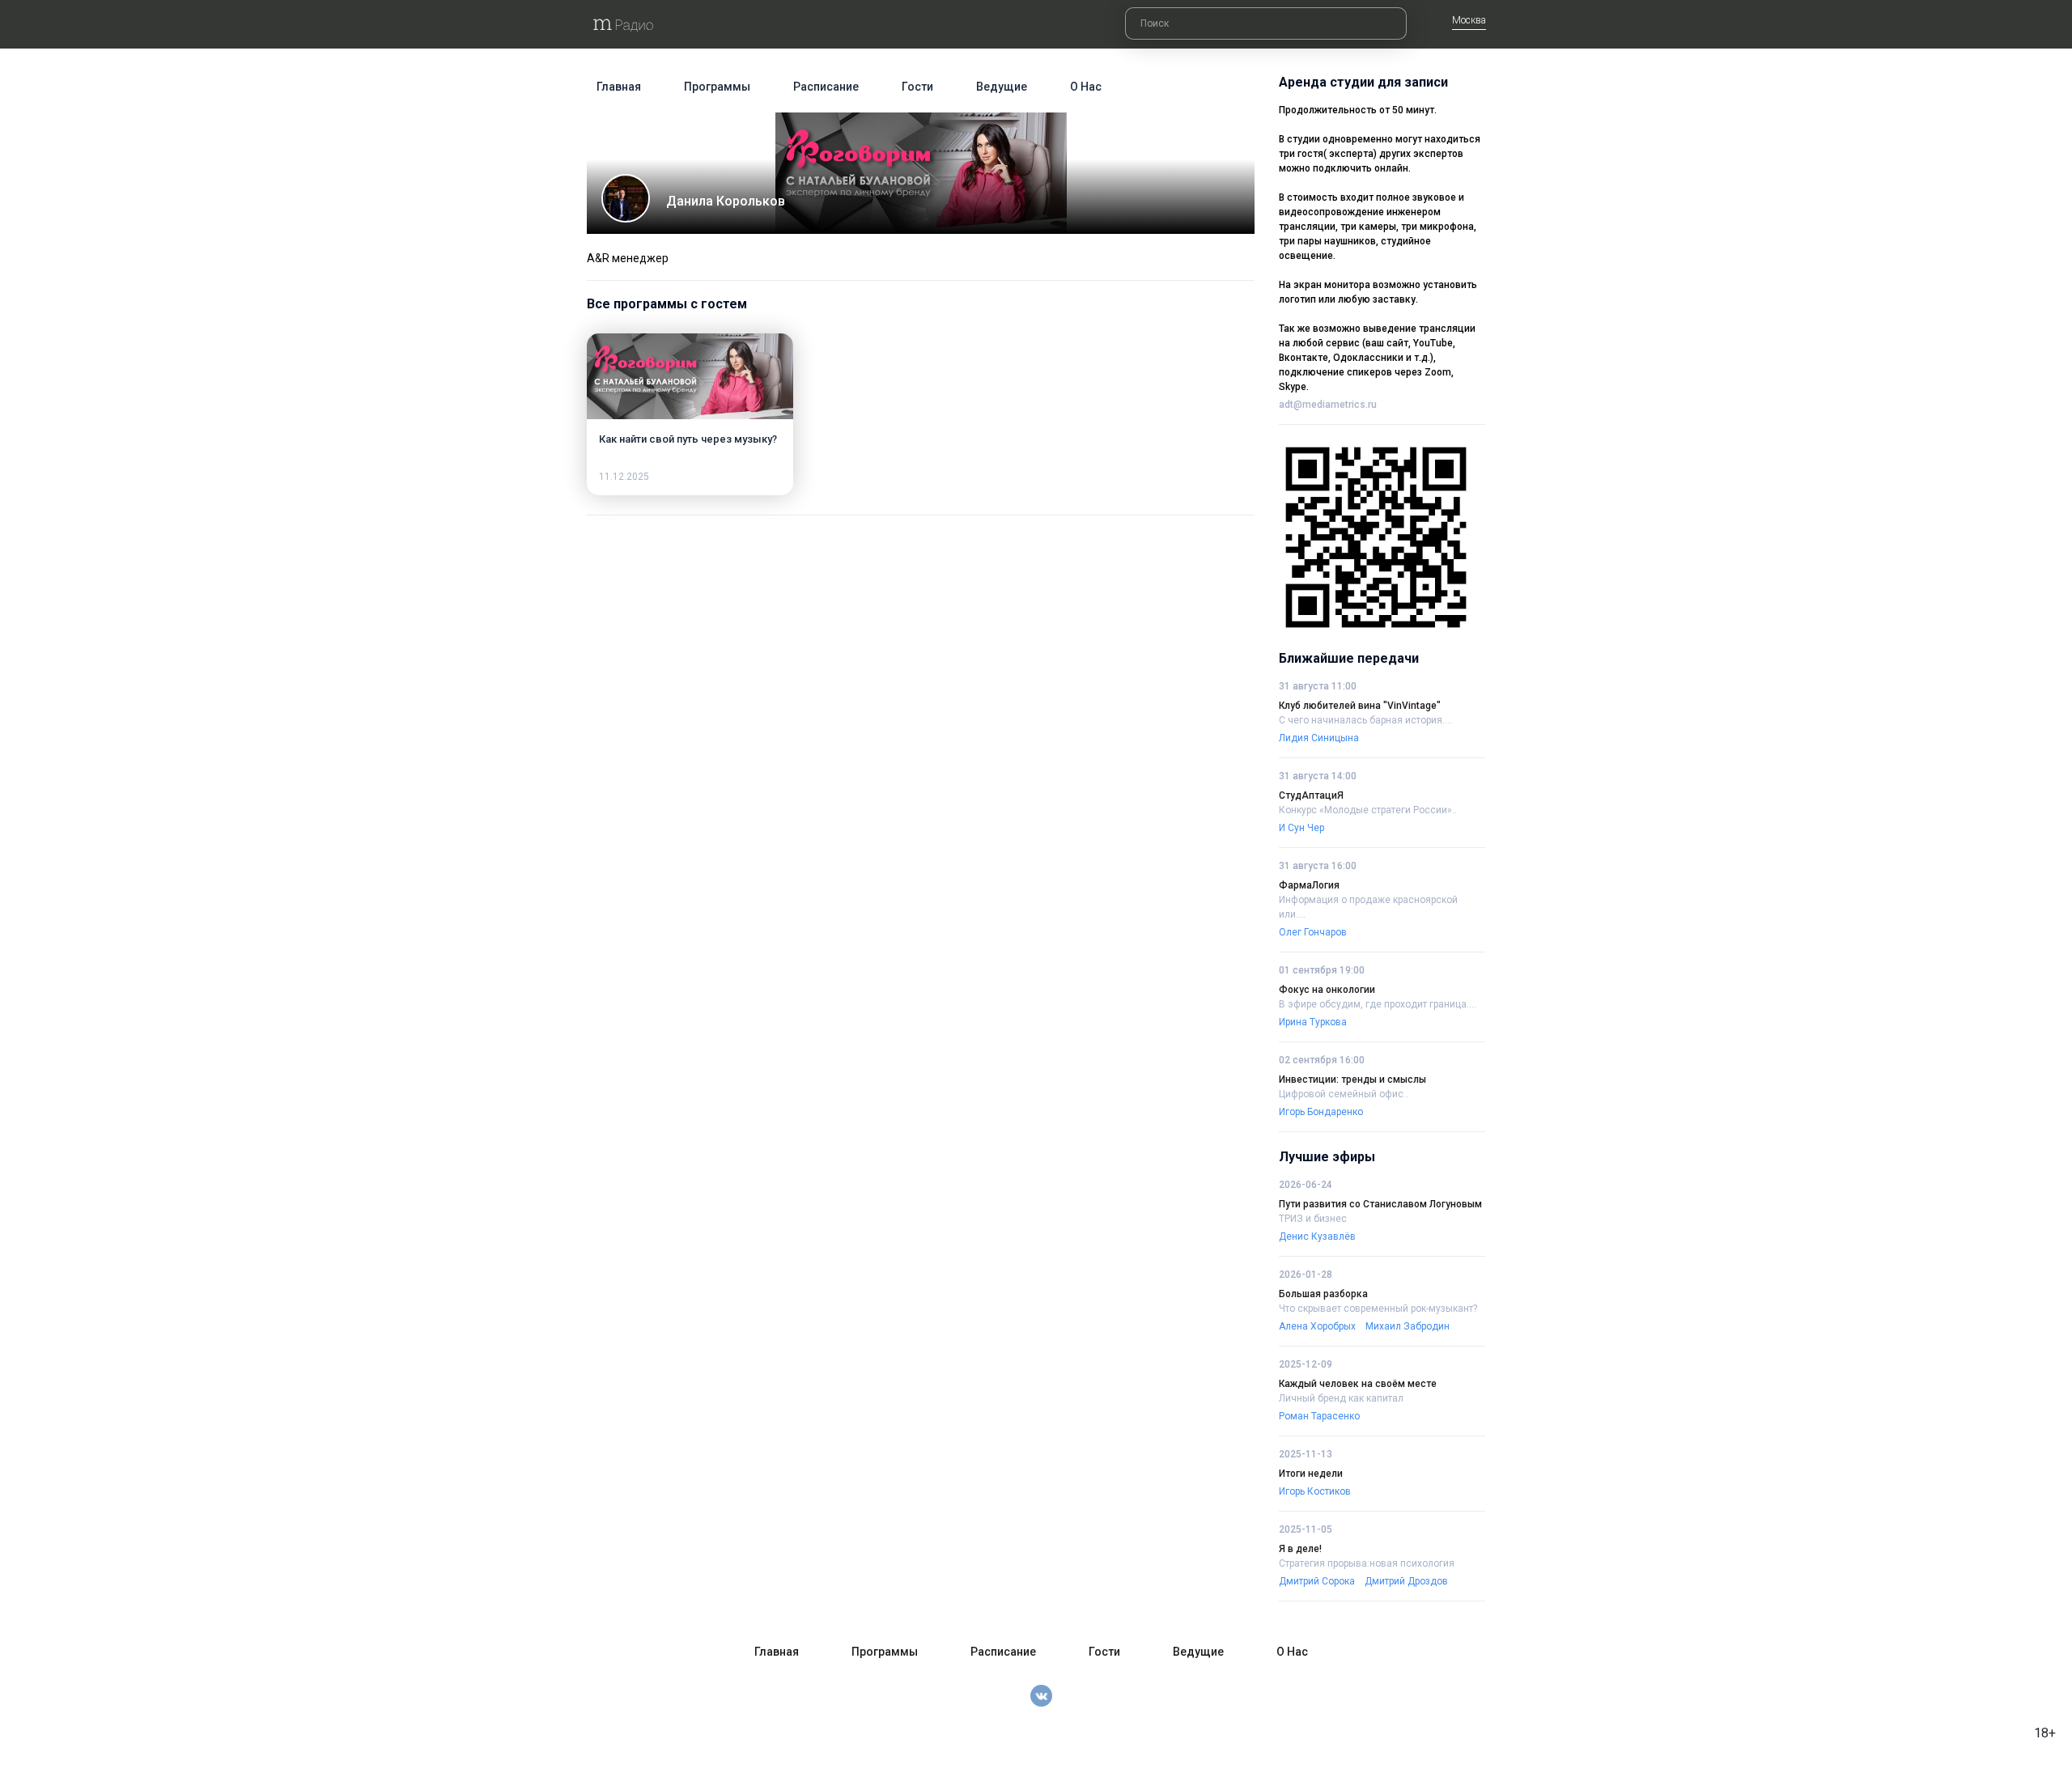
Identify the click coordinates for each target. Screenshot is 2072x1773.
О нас (1086, 87)
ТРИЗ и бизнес (1313, 1219)
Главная (619, 87)
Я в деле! (1300, 1549)
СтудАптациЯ (1311, 795)
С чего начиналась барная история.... (1365, 720)
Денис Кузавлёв (1317, 1236)
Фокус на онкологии (1327, 990)
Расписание (826, 87)
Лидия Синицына (1319, 738)
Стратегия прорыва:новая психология (1367, 1563)
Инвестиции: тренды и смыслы (1352, 1079)
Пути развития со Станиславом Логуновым (1380, 1204)
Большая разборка (1323, 1294)
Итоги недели (1311, 1474)
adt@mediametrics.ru (1328, 405)
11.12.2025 (624, 477)
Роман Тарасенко (1319, 1416)
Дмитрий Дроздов (1406, 1581)
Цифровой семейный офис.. (1344, 1094)
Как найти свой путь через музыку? (688, 439)
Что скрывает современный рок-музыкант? (1378, 1309)
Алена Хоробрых (1317, 1326)
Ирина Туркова (1313, 1022)
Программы (717, 87)
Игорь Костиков (1315, 1491)
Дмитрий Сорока (1317, 1581)
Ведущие (1002, 87)
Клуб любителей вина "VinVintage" (1360, 706)
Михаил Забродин (1408, 1326)
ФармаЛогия (1309, 885)
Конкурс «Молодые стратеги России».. (1368, 810)
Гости (917, 87)
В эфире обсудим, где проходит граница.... (1378, 1004)
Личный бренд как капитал (1341, 1398)
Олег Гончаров (1313, 932)
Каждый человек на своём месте (1358, 1384)
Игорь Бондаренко (1321, 1112)
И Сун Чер (1301, 828)
